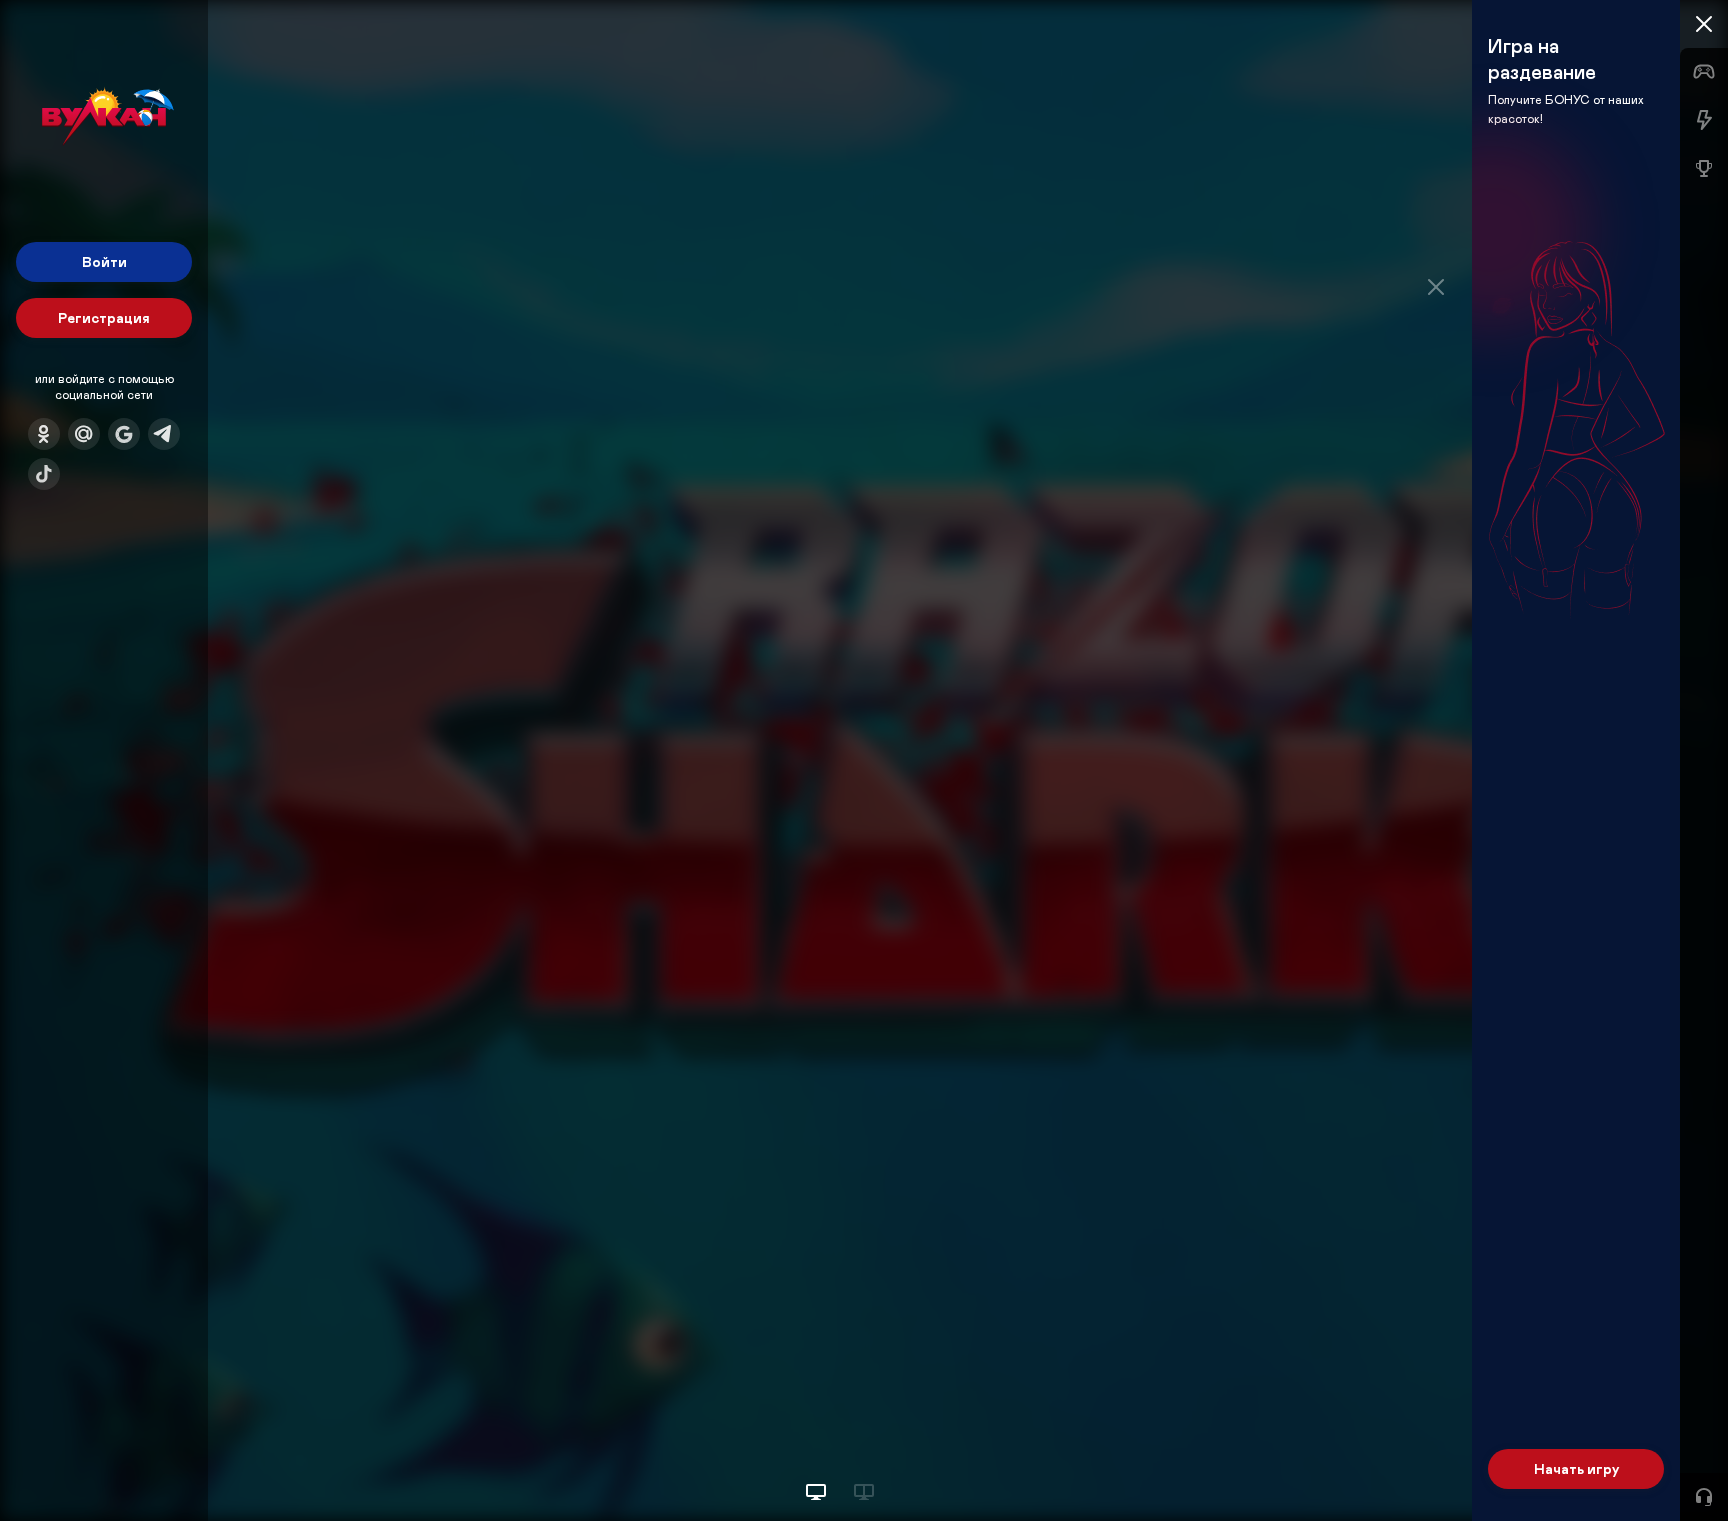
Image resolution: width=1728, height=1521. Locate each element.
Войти (104, 261)
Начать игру (1576, 1468)
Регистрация (104, 317)
